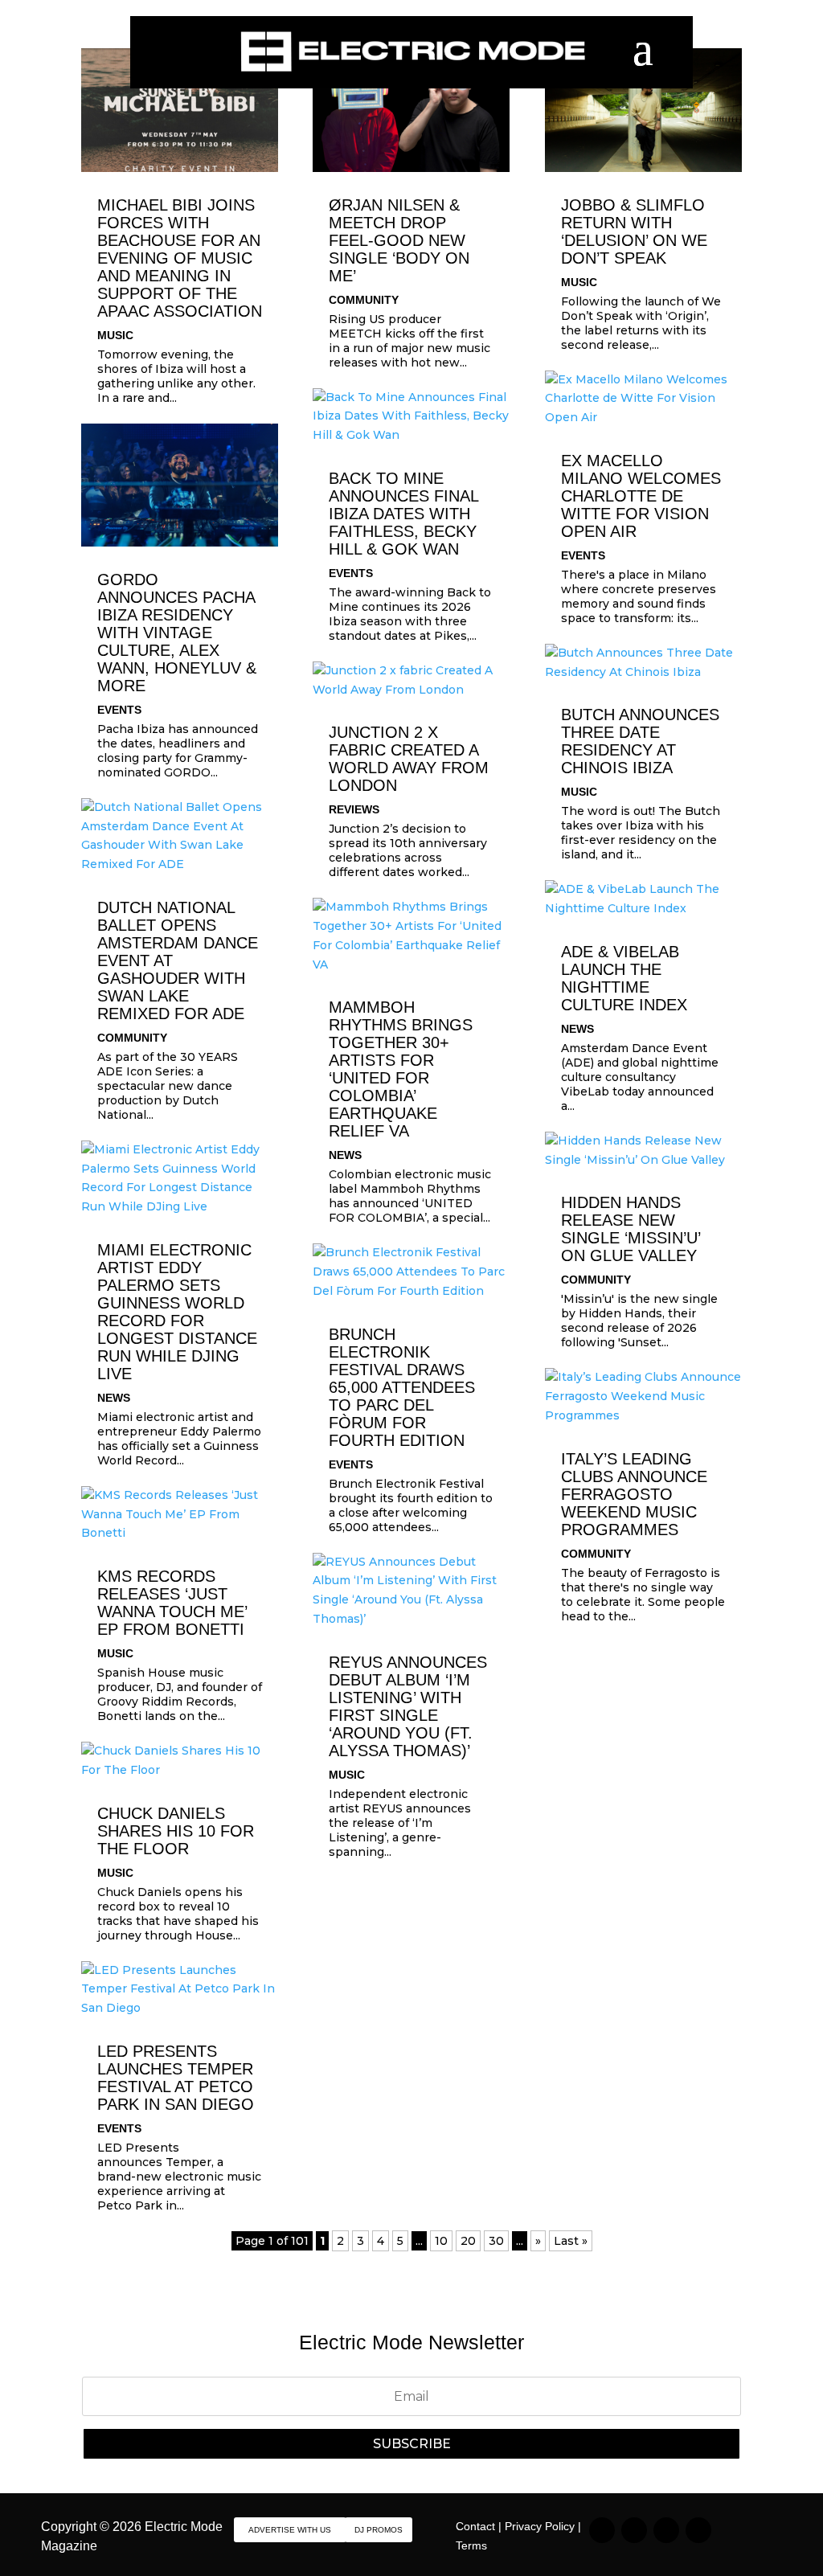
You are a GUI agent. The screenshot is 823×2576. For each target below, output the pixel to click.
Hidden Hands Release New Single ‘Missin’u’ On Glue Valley (631, 1229)
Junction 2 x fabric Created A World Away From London (409, 759)
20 (468, 2241)
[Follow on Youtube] (698, 2530)
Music (115, 335)
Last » (571, 2241)
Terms (471, 2545)
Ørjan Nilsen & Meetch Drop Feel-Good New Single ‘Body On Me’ (399, 240)
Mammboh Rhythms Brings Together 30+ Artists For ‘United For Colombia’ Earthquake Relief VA (401, 1069)
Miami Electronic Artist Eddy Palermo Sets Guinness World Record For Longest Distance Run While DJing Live (177, 1312)
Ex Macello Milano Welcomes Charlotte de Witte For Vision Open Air (641, 496)
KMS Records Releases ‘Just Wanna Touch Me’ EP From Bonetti (172, 1603)
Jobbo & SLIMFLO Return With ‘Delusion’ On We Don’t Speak (634, 231)
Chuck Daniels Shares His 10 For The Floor (176, 1831)
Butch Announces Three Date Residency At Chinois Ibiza (640, 741)
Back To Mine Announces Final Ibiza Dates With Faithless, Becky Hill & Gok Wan (403, 514)
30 (496, 2241)
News (114, 1398)
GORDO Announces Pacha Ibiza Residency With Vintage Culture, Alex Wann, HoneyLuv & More (177, 633)
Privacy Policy (540, 2526)
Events (119, 710)
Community (132, 1038)
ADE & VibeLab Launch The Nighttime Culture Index (624, 978)
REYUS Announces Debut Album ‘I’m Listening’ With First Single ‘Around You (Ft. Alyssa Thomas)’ (408, 1706)
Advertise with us (290, 2530)
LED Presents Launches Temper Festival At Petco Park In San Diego (176, 2078)
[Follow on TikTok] (634, 2530)
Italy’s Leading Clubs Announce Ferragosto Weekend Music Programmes (634, 1494)
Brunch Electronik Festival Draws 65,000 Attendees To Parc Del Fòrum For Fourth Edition (402, 1387)
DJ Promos (379, 2530)
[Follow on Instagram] (602, 2530)
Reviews (354, 809)
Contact (475, 2526)
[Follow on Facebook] (666, 2530)
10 (441, 2241)
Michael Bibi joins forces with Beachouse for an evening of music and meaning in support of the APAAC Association (180, 258)
